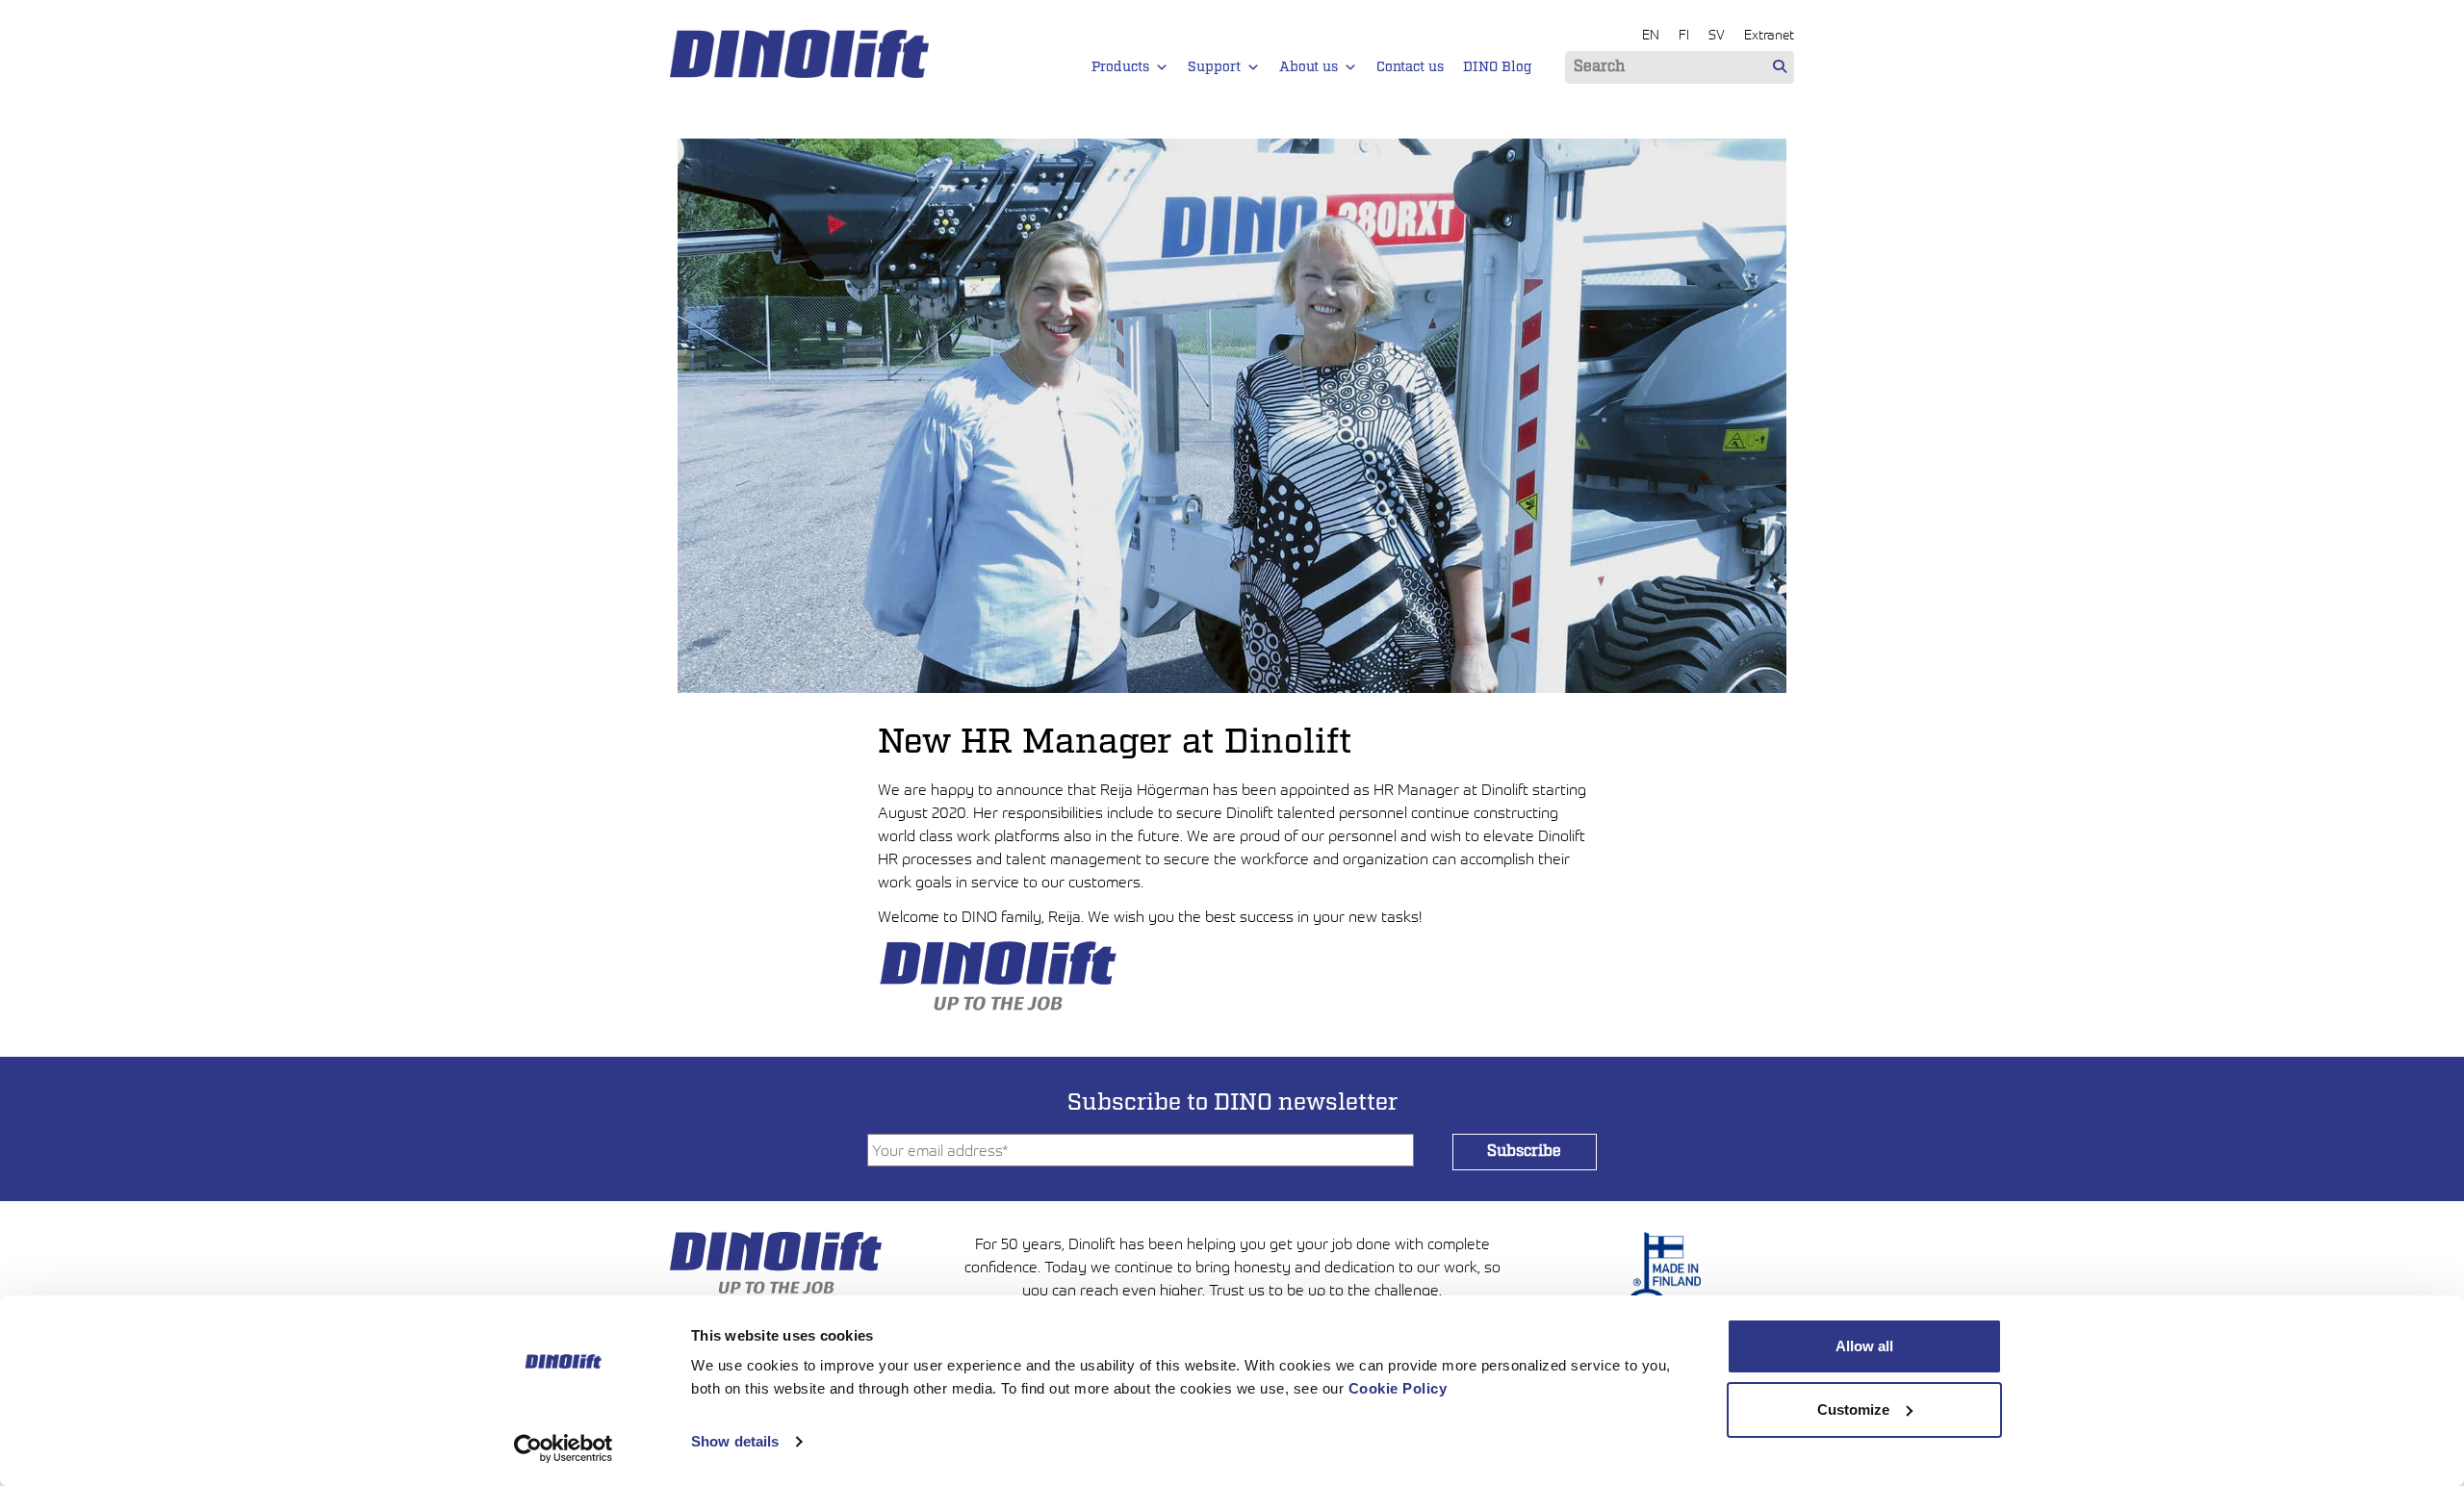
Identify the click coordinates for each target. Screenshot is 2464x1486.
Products (1120, 67)
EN (1651, 34)
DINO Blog (1498, 67)
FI (1684, 34)
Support (1214, 67)
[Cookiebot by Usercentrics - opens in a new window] (564, 1448)
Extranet (1769, 34)
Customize (1853, 1409)
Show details (735, 1441)
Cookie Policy (1398, 1388)
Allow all (1864, 1346)
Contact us (1410, 67)
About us (1309, 67)
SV (1717, 34)
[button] (1162, 67)
